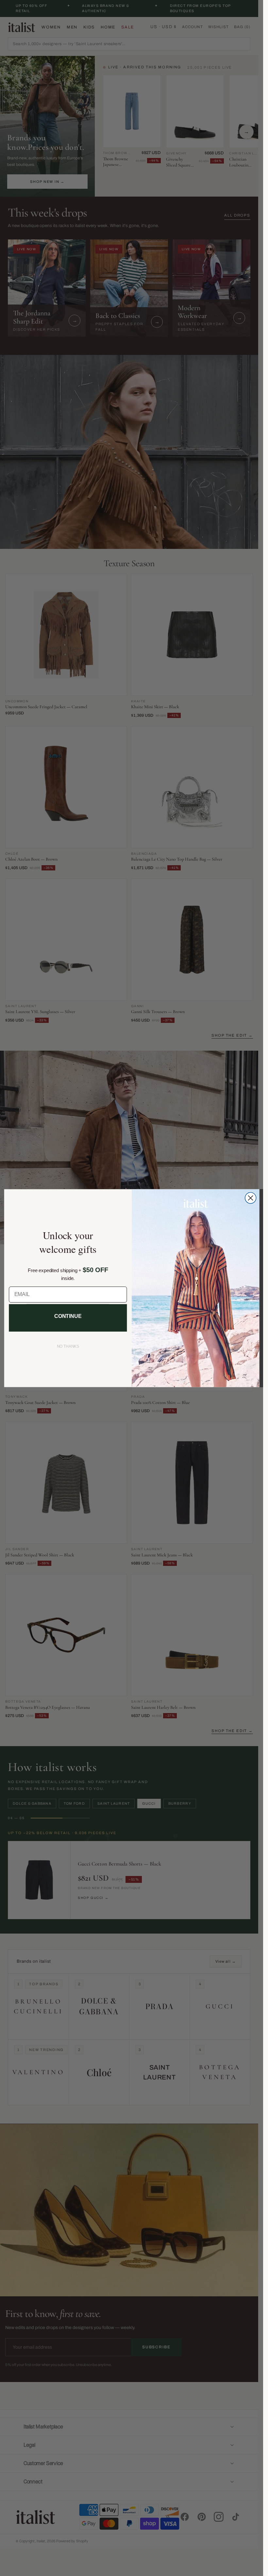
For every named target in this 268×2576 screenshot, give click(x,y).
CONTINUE (68, 1316)
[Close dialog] (250, 1198)
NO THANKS (68, 1346)
